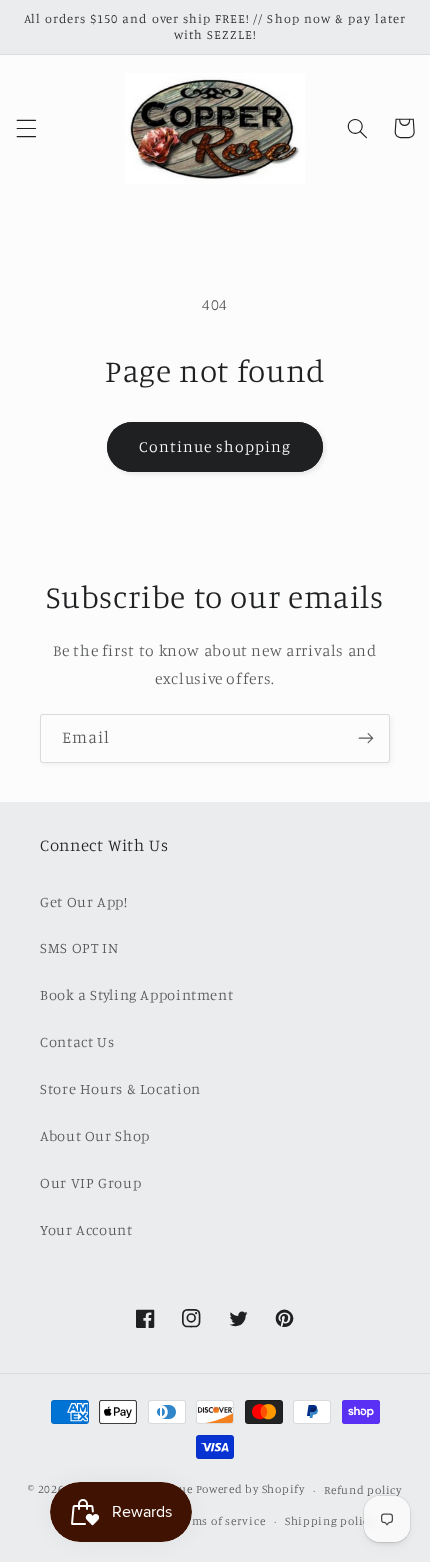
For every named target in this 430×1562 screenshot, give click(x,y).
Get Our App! (84, 901)
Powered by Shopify (250, 1490)
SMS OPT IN (79, 947)
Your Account (86, 1229)
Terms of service (220, 1521)
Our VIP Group (90, 1182)
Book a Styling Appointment (136, 994)
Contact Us (77, 1041)
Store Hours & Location (120, 1088)
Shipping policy (330, 1521)
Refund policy (363, 1490)
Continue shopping (215, 446)
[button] (26, 128)
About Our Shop (95, 1135)
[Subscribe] (366, 738)
